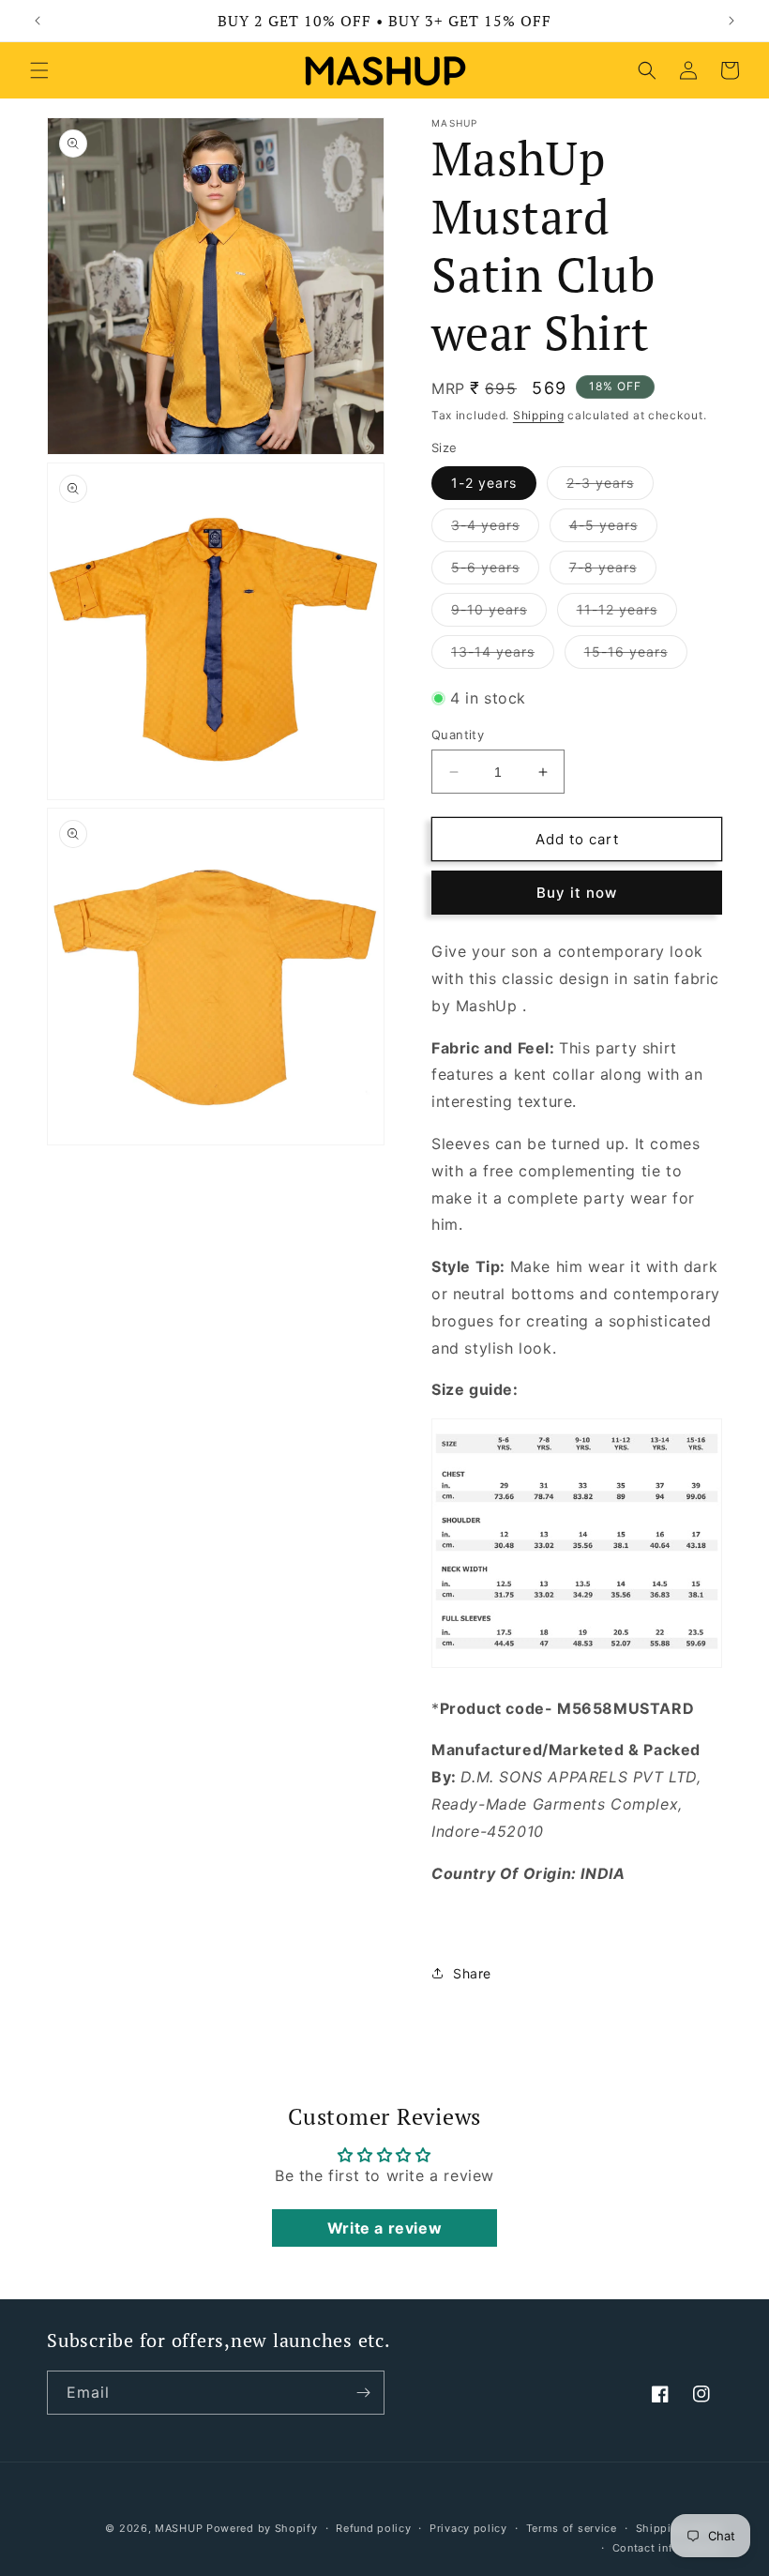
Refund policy (373, 2528)
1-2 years (484, 483)
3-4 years (495, 529)
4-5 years (613, 529)
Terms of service (572, 2528)
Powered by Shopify (262, 2528)
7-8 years (613, 571)
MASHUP (179, 2528)
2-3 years (610, 487)
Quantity (458, 735)
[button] (39, 70)
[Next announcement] (731, 21)
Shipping (539, 415)
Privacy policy (468, 2528)
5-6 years (495, 571)
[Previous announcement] (38, 21)
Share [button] (472, 1973)
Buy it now (577, 893)
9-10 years (499, 614)
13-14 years (503, 656)
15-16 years (636, 656)
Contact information (667, 2548)
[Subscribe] (363, 2393)
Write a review (384, 2228)
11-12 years (627, 614)
